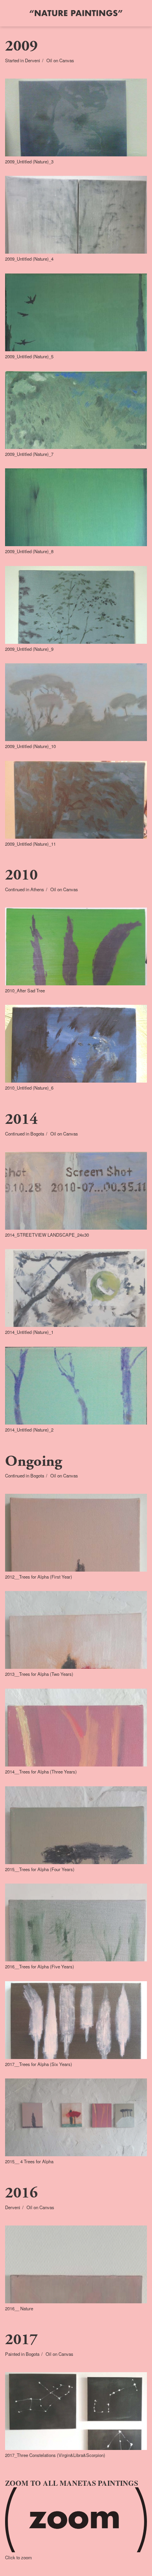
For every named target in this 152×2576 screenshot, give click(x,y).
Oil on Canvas (60, 60)
